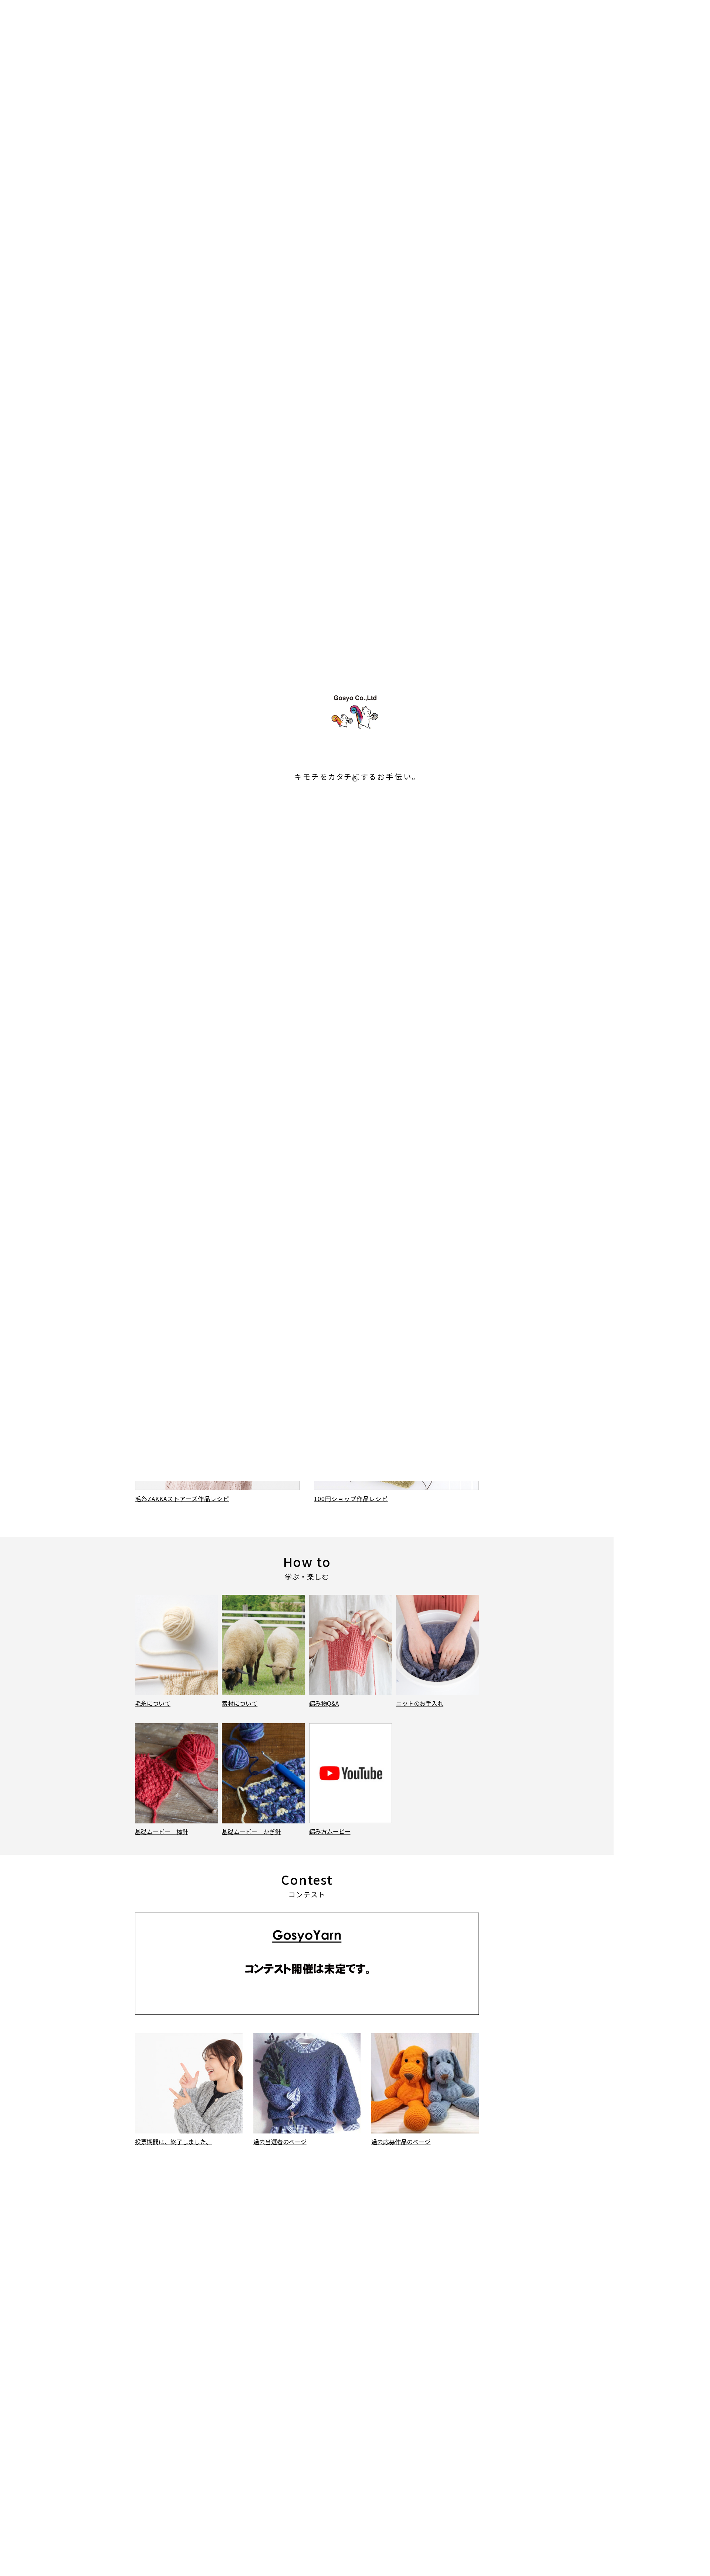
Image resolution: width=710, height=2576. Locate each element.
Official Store (672, 57)
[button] (300, 347)
